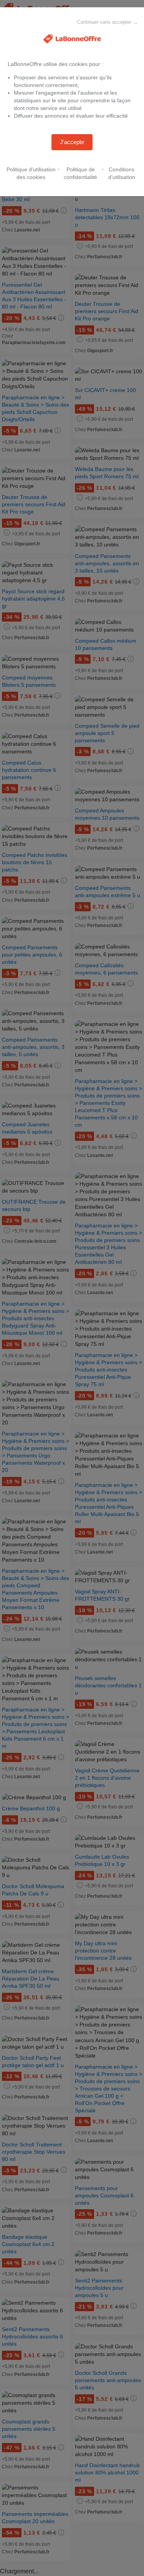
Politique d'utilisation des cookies (31, 173)
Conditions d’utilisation (122, 173)
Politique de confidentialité (80, 173)
